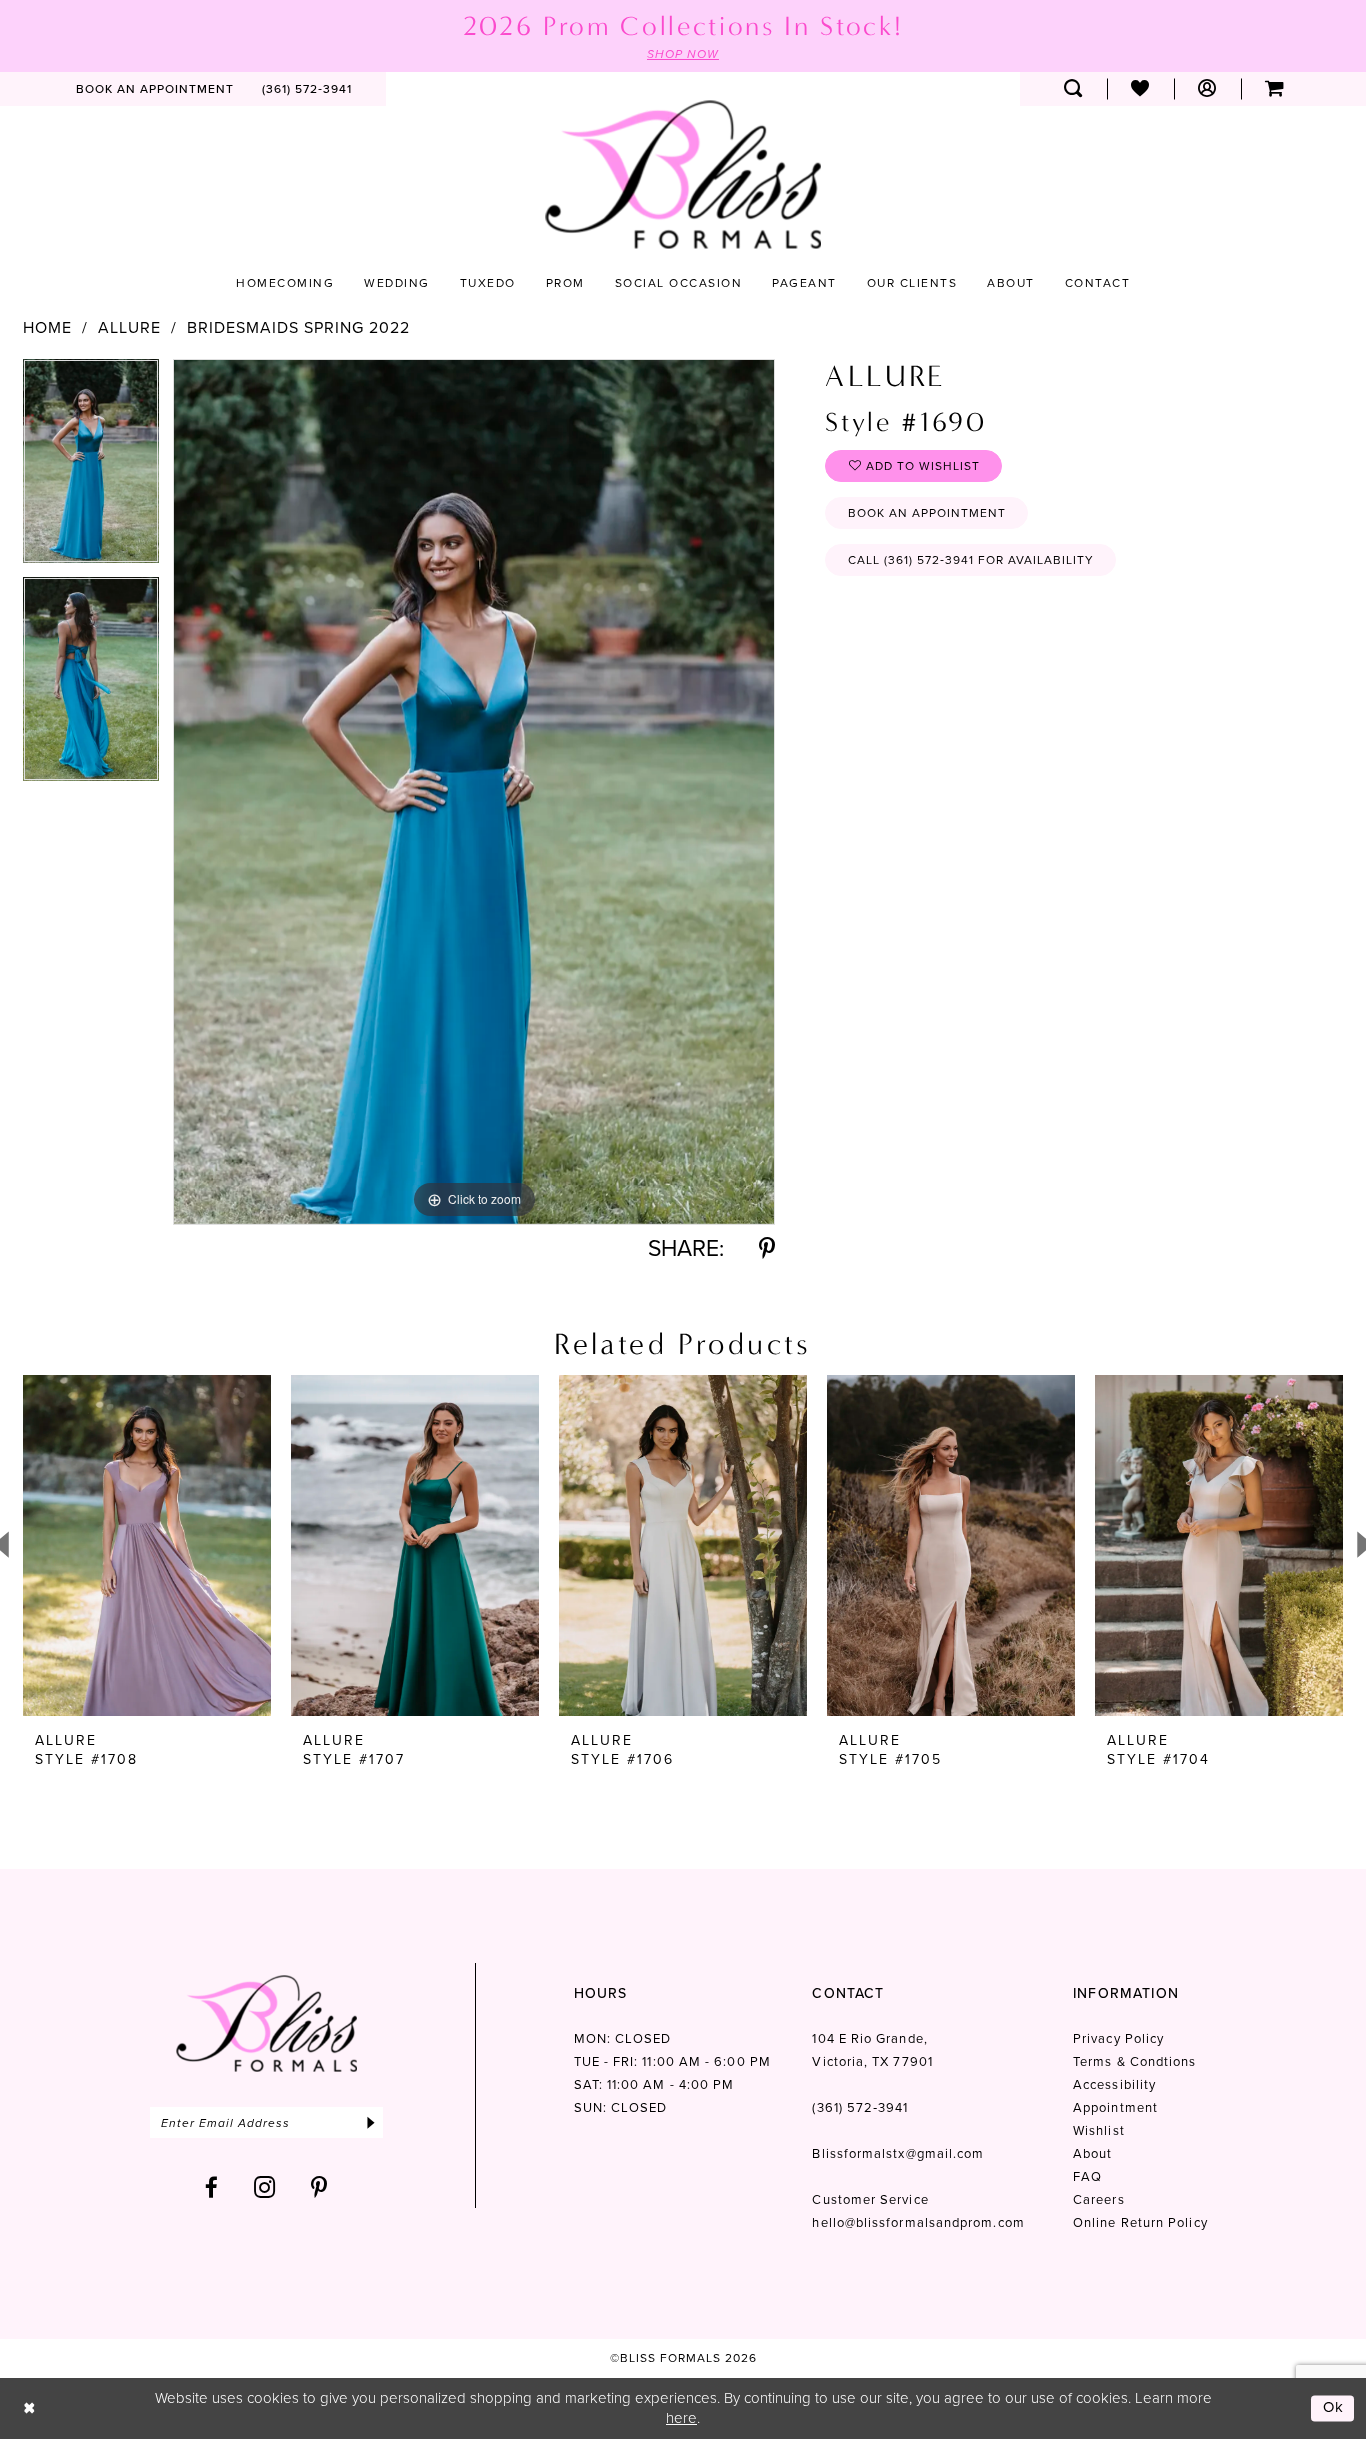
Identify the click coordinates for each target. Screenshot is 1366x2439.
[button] (1207, 89)
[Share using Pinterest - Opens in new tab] (767, 1248)
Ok (1334, 2408)
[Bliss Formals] (683, 174)
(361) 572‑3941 (860, 2107)
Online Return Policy (1140, 2222)
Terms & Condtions (1134, 2061)
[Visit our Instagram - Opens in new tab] (265, 2187)
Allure (129, 328)
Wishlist (1099, 2130)
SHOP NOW (683, 54)
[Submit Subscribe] (370, 2122)
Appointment (1115, 2107)
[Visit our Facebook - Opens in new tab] (212, 2187)
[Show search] (1073, 89)
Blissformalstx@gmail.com (898, 2153)
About (1092, 2153)
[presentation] (147, 1545)
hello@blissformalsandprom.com (918, 2222)
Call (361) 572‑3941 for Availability (971, 560)
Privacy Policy (1118, 2038)
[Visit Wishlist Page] (1140, 89)
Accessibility (1114, 2084)
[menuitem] (155, 89)
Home (47, 328)
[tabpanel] (91, 468)
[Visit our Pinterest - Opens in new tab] (319, 2187)
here (681, 2418)
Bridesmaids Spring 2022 (298, 328)
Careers (1099, 2199)
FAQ (1087, 2176)
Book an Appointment (927, 513)
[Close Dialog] (29, 2408)
